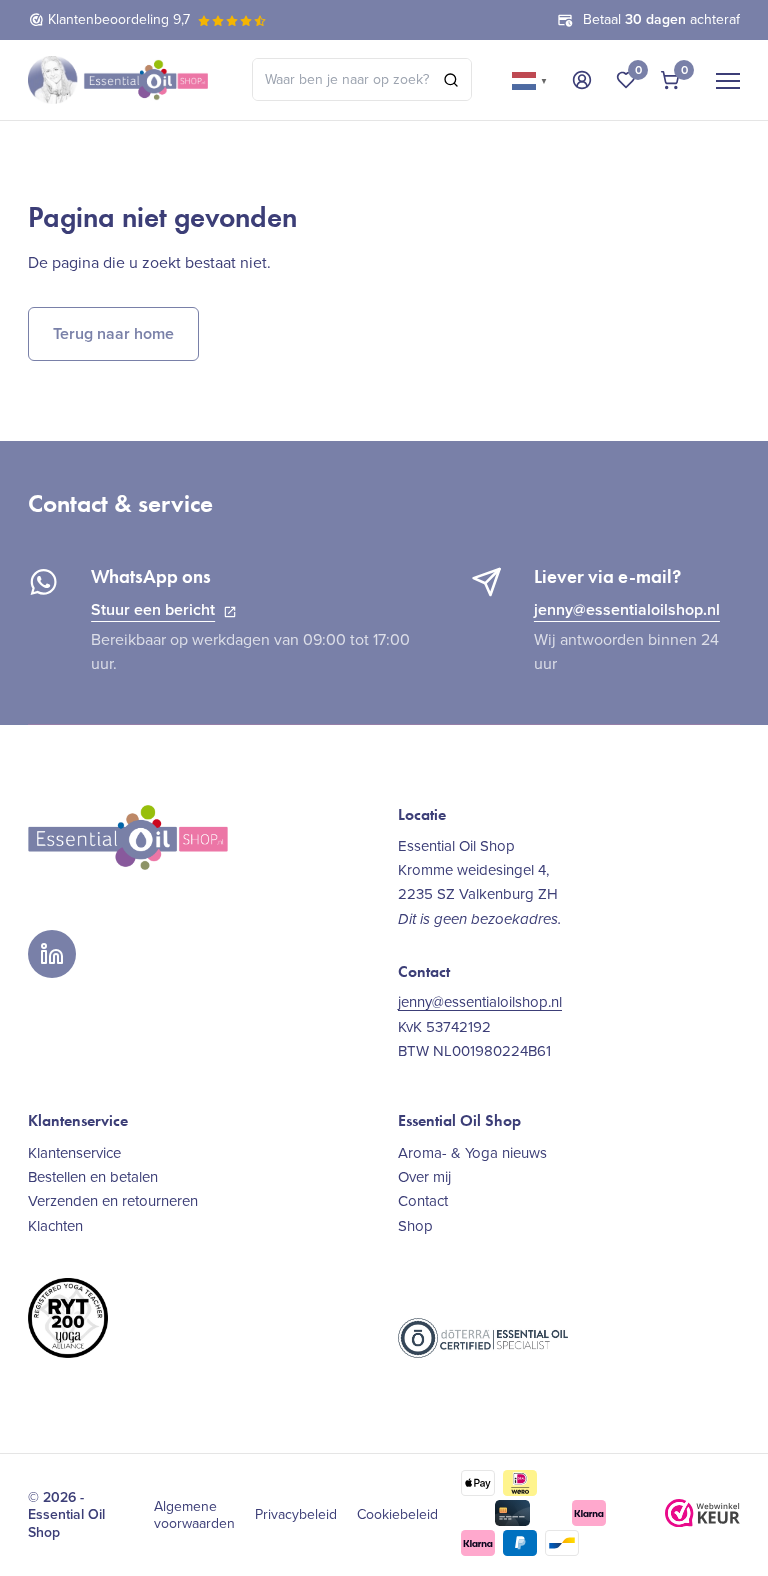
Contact (423, 1201)
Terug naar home (113, 333)
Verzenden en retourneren (113, 1201)
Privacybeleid (296, 1515)
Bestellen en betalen (93, 1177)
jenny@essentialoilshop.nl (627, 609)
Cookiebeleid (397, 1515)
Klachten (55, 1226)
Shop (415, 1226)
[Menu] (728, 80)
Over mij (424, 1177)
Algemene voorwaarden (194, 1515)
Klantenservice (74, 1153)
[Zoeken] (451, 80)
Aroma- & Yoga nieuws (472, 1153)
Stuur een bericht (153, 609)
